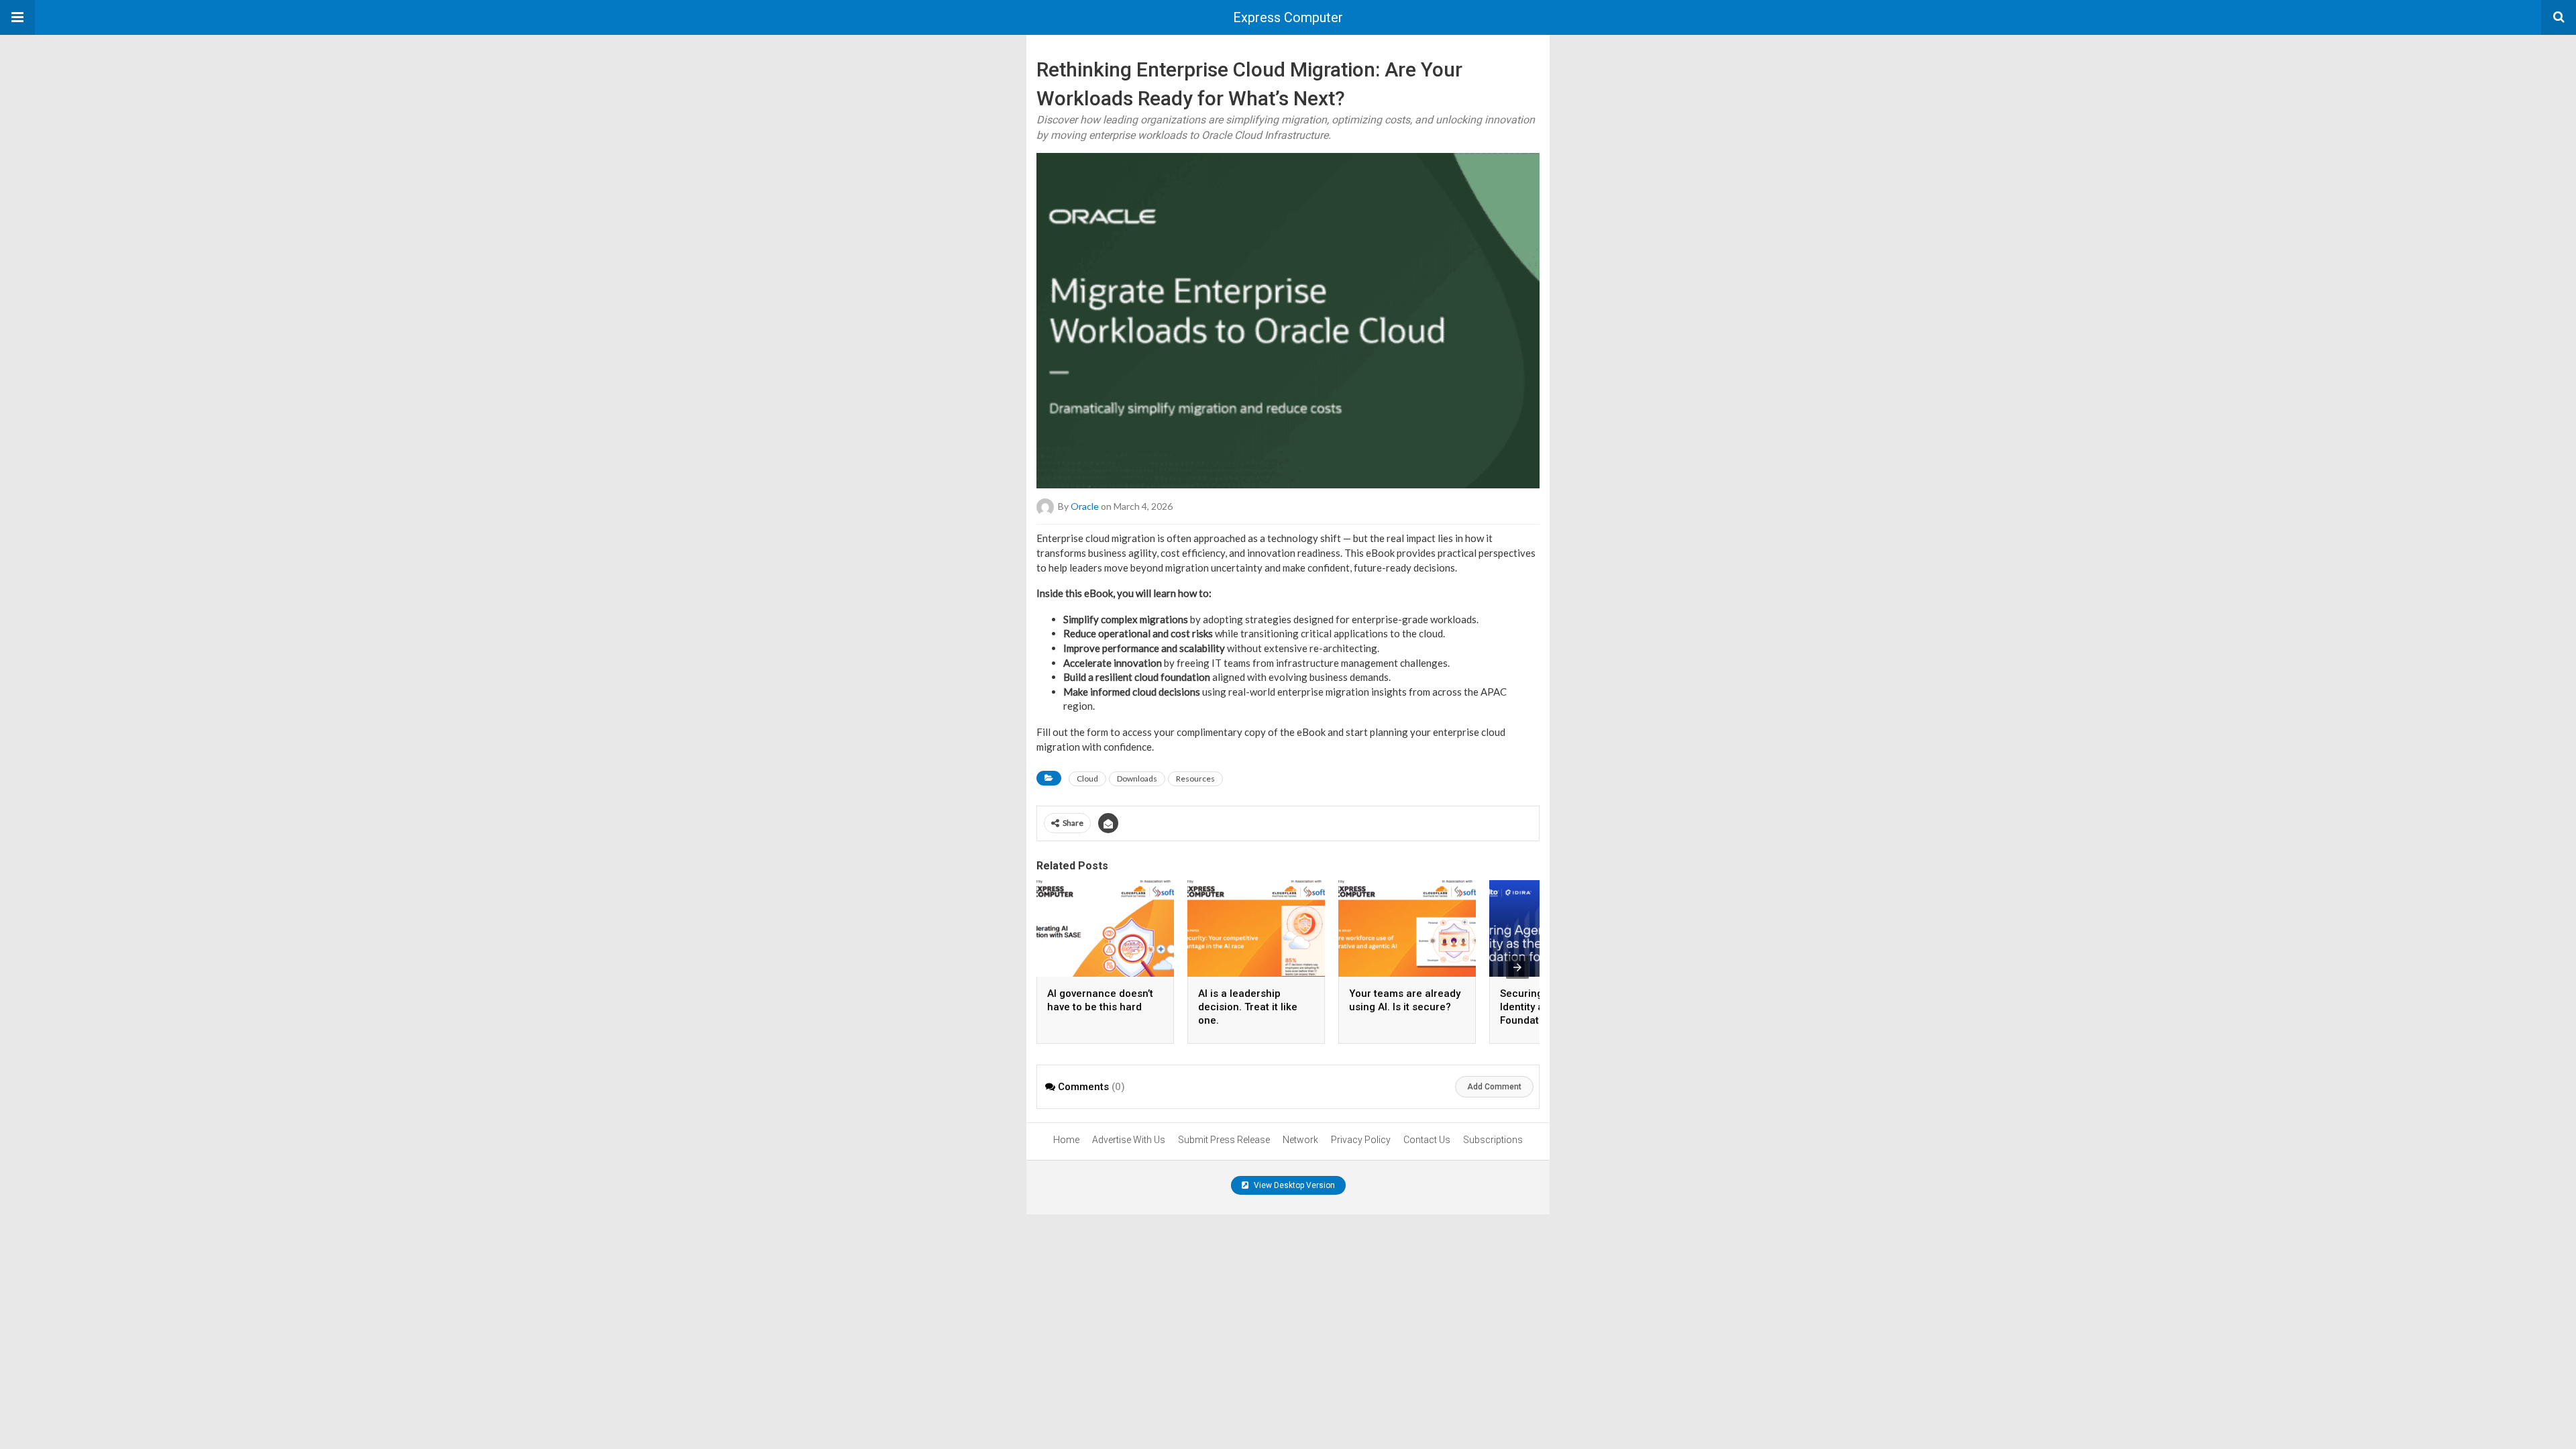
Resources (1195, 779)
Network (1300, 1140)
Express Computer (1288, 17)
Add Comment (1494, 1087)
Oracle (1085, 506)
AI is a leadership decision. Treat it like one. (1248, 1007)
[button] (17, 17)
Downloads (1137, 779)
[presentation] (1517, 967)
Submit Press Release (1224, 1140)
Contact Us (1427, 1140)
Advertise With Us (1129, 1140)
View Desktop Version (1293, 1185)
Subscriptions (1493, 1140)
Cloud (1087, 779)
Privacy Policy (1361, 1140)
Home (1066, 1140)
